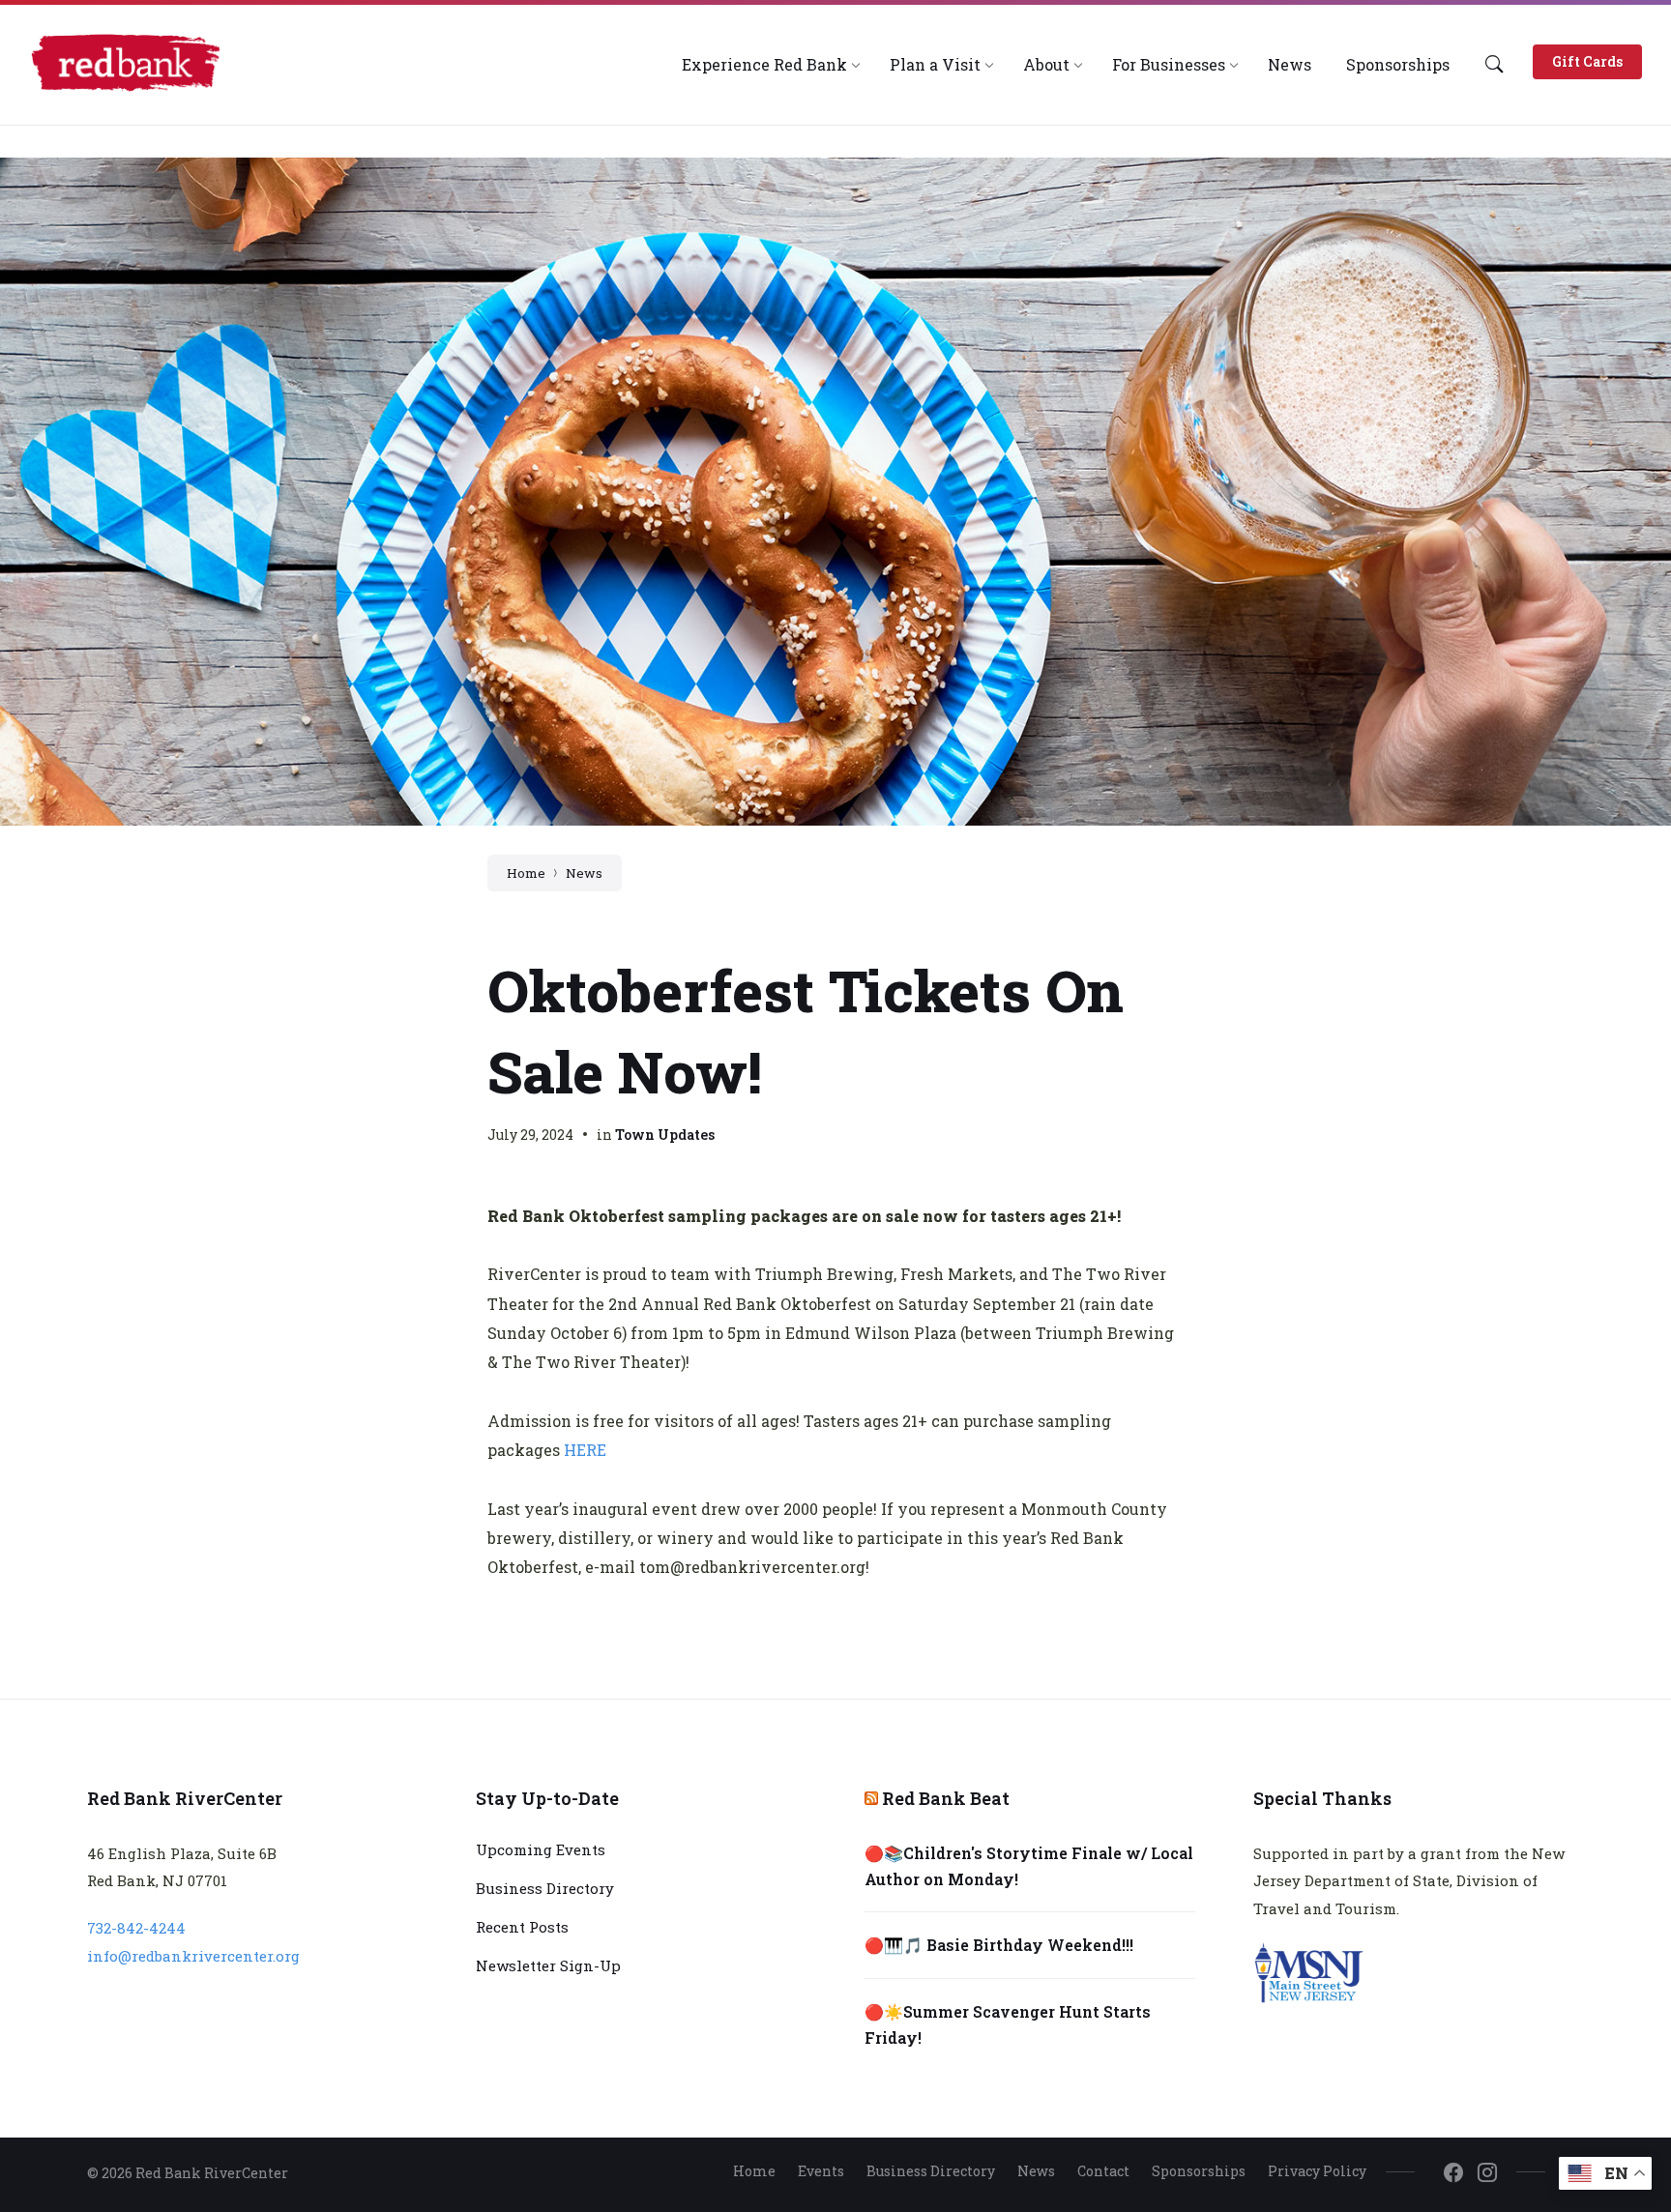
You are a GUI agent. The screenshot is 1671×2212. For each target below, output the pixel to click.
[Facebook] (1453, 2173)
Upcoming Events (541, 1849)
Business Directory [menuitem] (931, 2171)
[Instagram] (1487, 2173)
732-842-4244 (136, 1928)
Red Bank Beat (946, 1798)
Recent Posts (522, 1927)
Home (526, 873)
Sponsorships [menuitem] (1199, 2171)
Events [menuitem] (821, 2171)
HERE (585, 1450)
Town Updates (665, 1135)
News (584, 873)
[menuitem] (764, 64)
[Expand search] (1494, 64)
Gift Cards (1587, 61)
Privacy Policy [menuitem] (1317, 2171)
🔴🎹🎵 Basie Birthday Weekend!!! (999, 1945)
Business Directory (545, 1888)
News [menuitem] (1036, 2171)
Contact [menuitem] (1103, 2171)
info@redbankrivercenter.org (193, 1956)
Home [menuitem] (754, 2171)
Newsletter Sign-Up (548, 1965)
